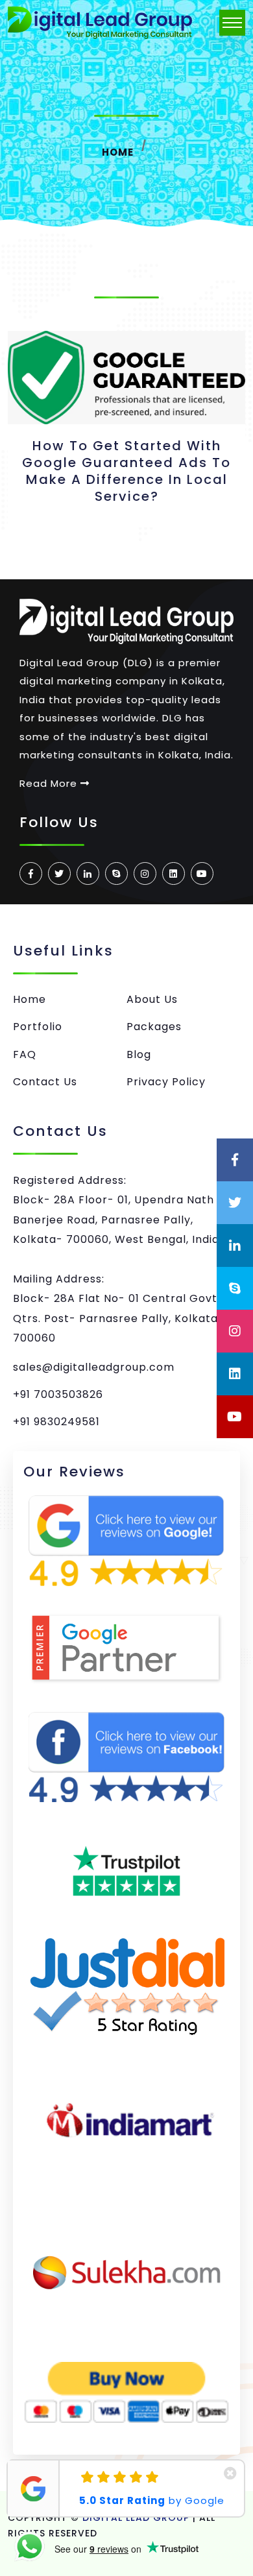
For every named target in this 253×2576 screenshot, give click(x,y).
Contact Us (45, 1082)
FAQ (25, 1054)
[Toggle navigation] (232, 23)
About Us (152, 999)
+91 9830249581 (56, 1422)
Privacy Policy (166, 1082)
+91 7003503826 (58, 1394)
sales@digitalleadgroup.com (94, 1367)
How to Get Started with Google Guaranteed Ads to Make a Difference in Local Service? (126, 471)
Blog (139, 1054)
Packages (154, 1027)
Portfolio (38, 1027)
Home (118, 152)
